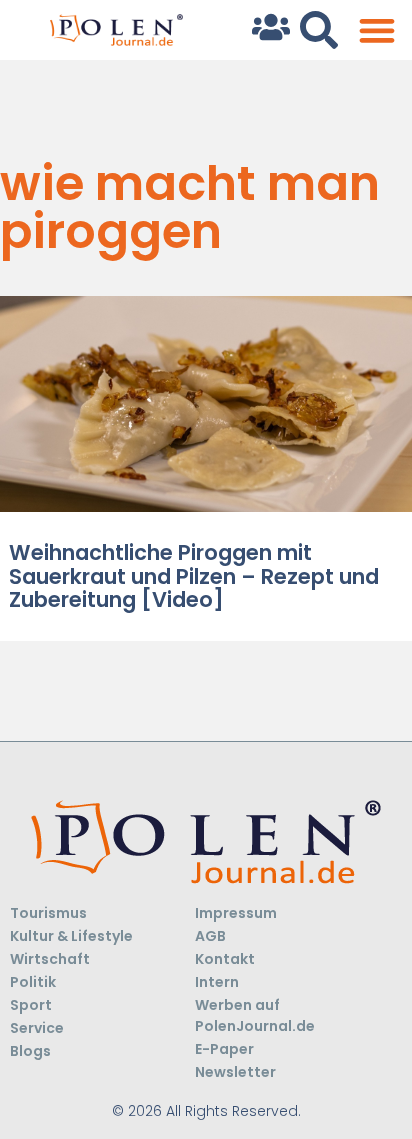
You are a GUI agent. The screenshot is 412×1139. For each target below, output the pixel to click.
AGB (210, 936)
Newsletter (235, 1072)
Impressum (236, 913)
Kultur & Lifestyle (71, 936)
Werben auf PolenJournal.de (255, 1015)
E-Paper (224, 1049)
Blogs (30, 1051)
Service (37, 1028)
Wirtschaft (50, 959)
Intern (217, 982)
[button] (376, 30)
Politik (33, 982)
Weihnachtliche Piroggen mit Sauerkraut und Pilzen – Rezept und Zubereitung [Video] (194, 575)
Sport (31, 1005)
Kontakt (225, 959)
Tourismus (48, 913)
